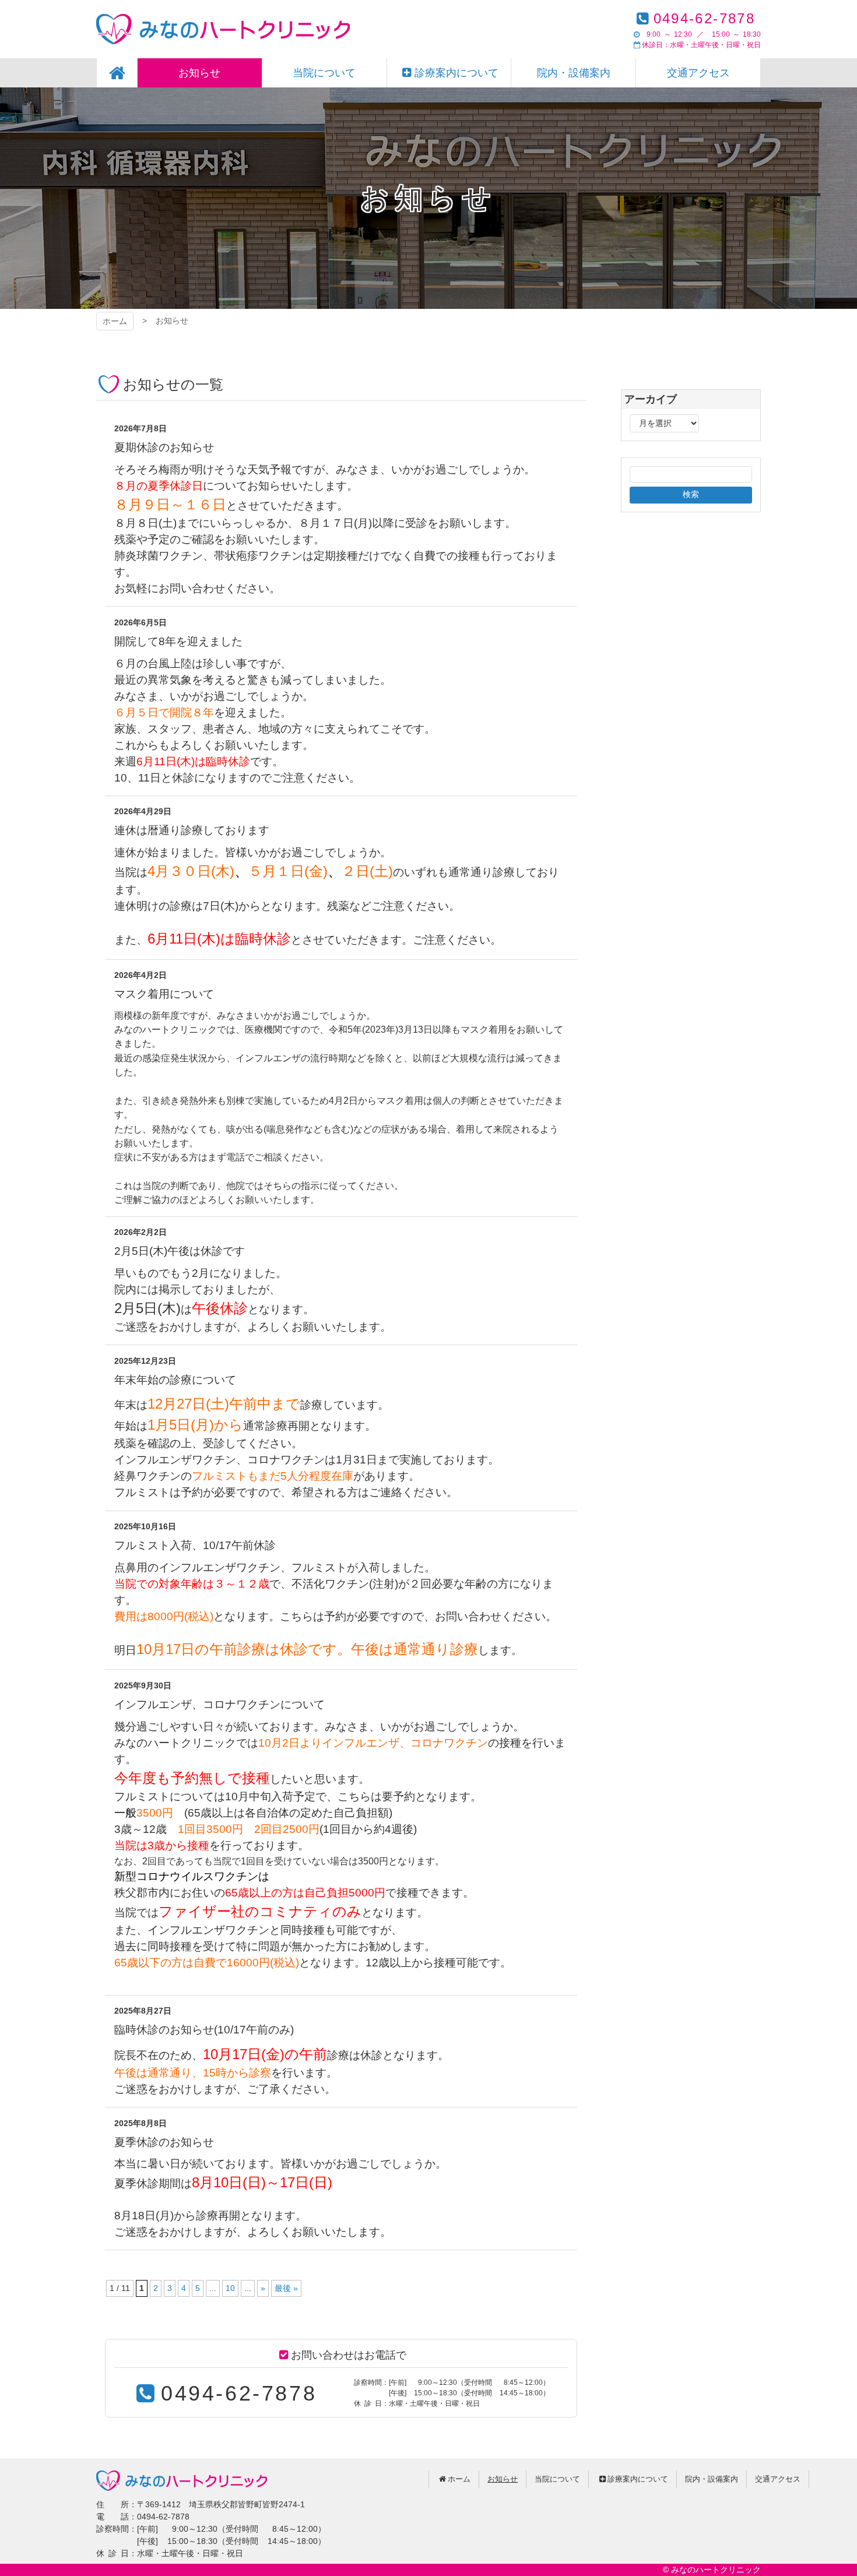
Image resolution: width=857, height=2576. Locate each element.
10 (230, 2288)
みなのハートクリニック (223, 29)
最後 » (286, 2288)
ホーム (115, 321)
